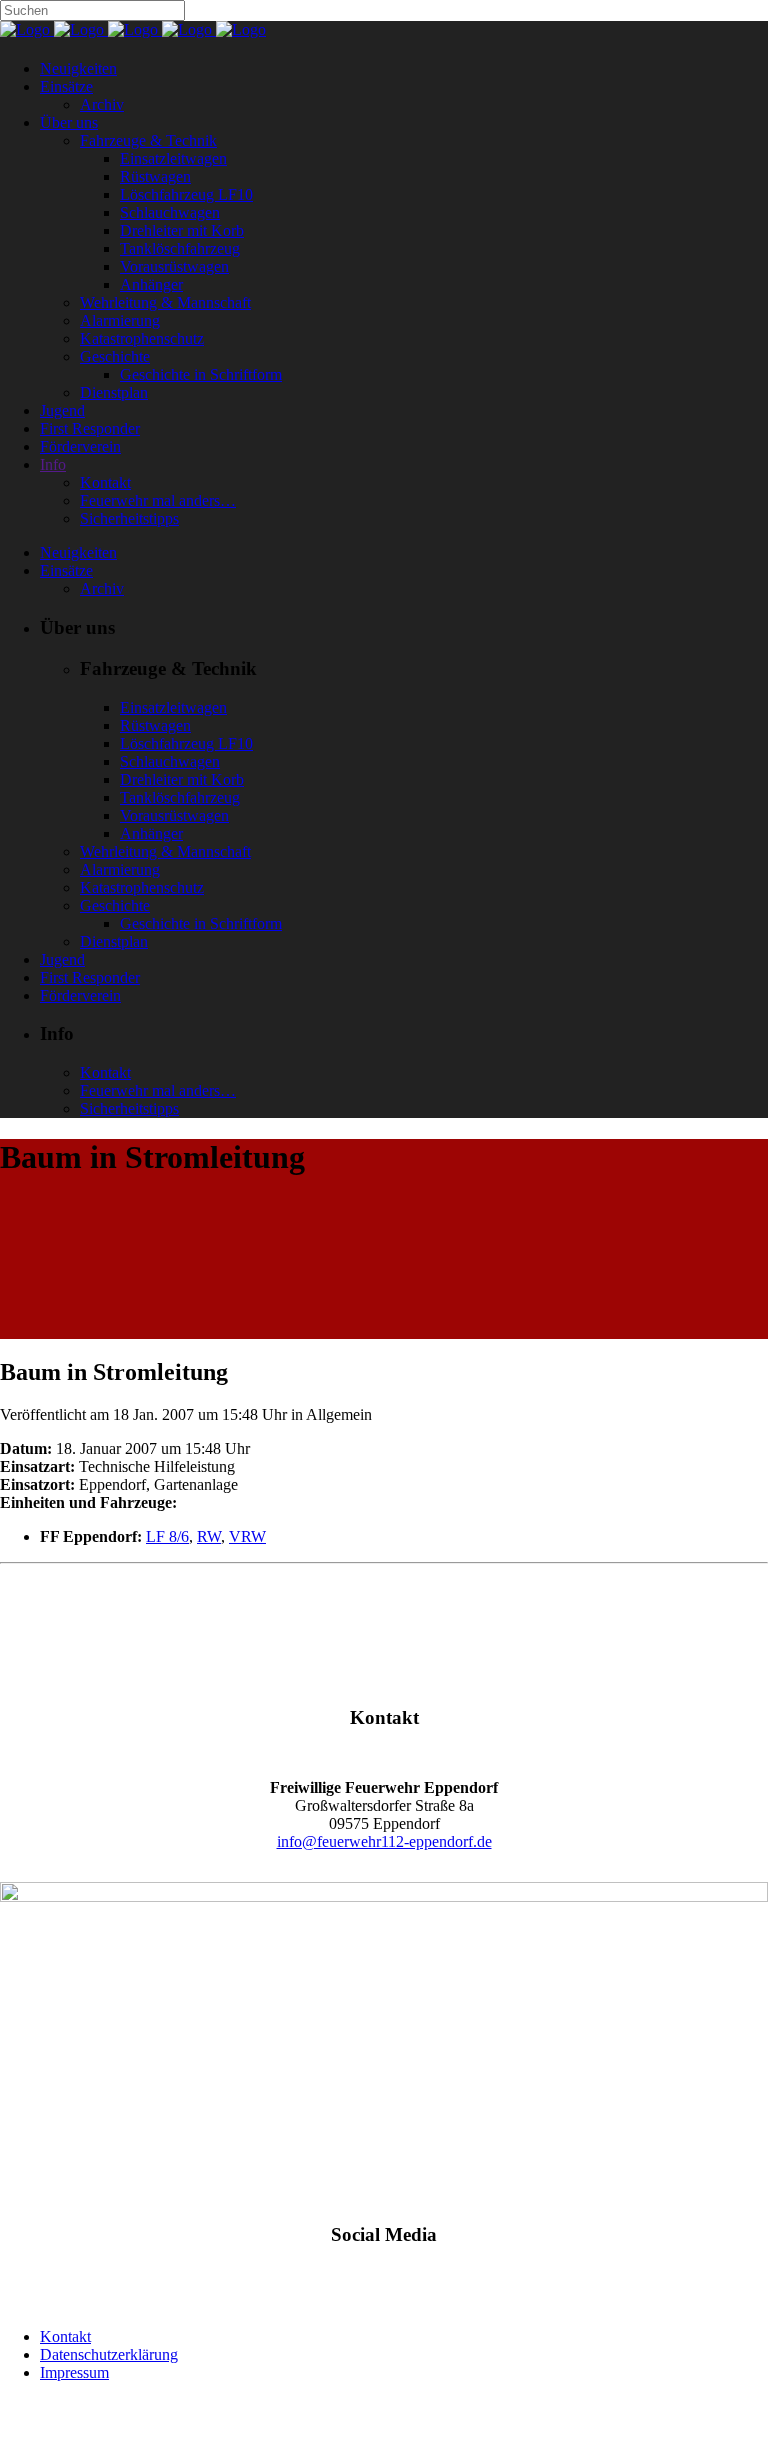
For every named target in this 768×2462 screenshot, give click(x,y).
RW (209, 1536)
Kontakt (65, 2336)
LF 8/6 (167, 1536)
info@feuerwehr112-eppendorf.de (384, 1841)
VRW (247, 1536)
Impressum (74, 2372)
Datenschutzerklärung (109, 2354)
